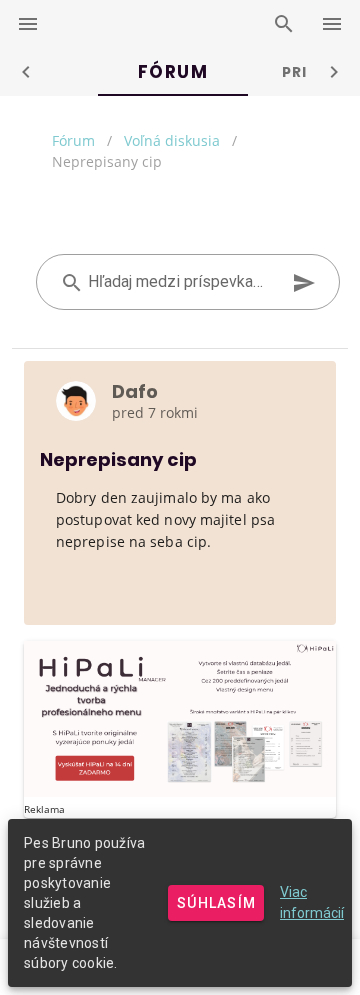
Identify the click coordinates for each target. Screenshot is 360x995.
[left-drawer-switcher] (28, 24)
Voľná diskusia (172, 140)
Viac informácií (312, 902)
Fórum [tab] (173, 72)
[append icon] (304, 283)
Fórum (73, 140)
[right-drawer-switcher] (332, 24)
